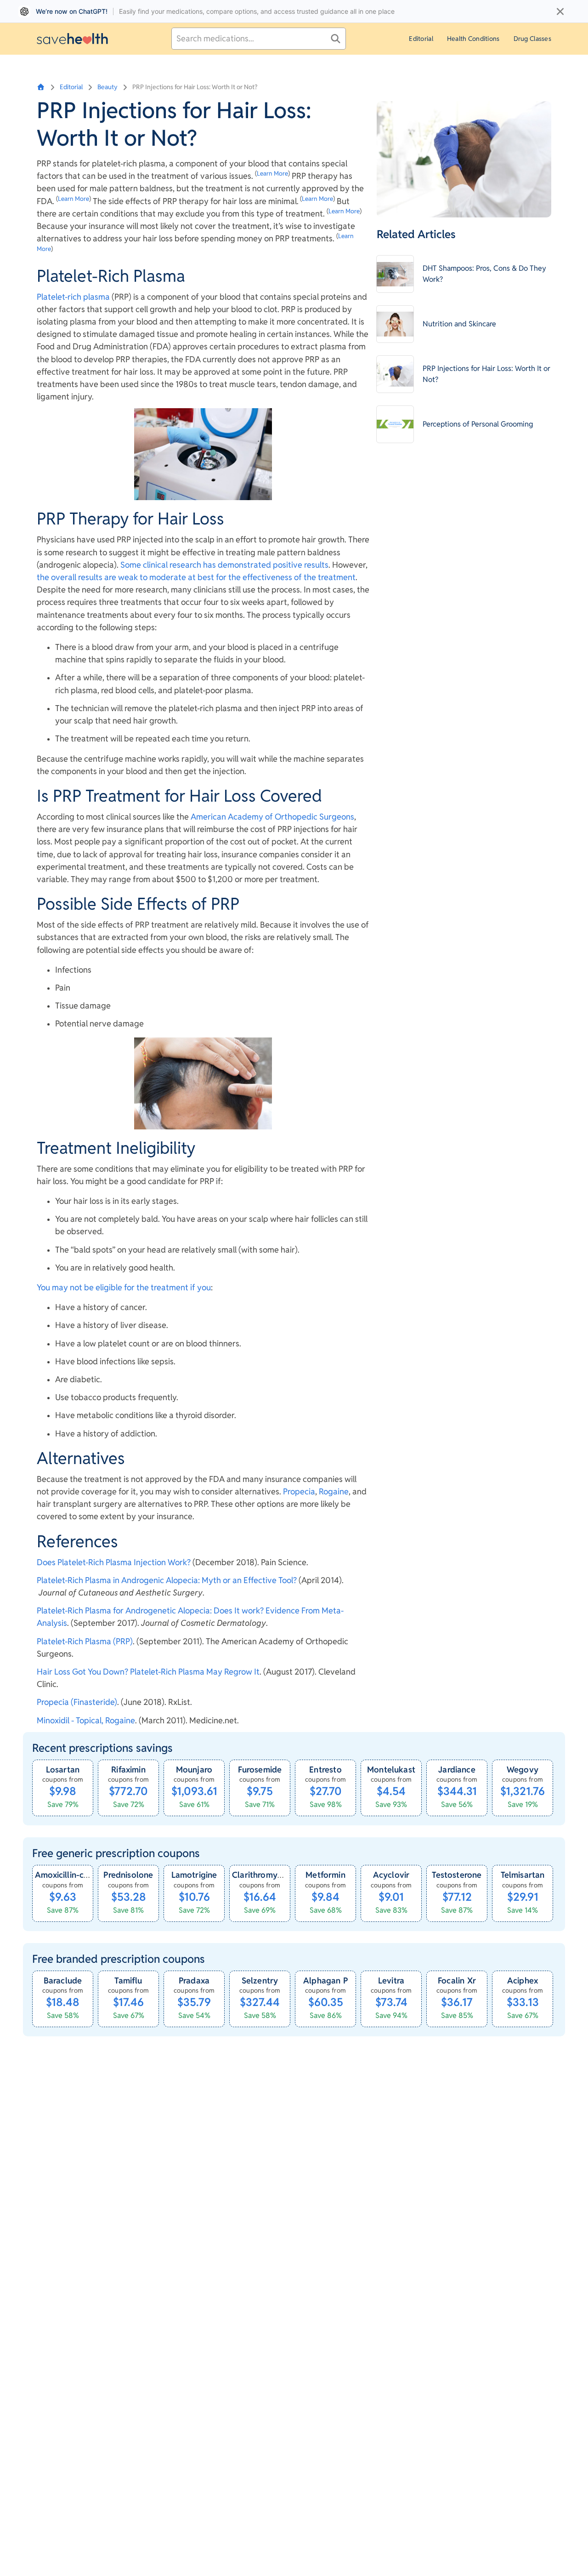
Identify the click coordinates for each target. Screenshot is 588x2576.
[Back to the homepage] (72, 38)
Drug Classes (532, 39)
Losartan (63, 1770)
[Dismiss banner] (560, 11)
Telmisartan (523, 1875)
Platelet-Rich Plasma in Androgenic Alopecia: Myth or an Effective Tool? (167, 1580)
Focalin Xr (457, 1980)
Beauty (107, 87)
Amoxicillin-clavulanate (79, 1875)
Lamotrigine (194, 1875)
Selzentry (260, 1980)
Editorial (421, 39)
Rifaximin (128, 1770)
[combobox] (259, 39)
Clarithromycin (260, 1875)
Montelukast (391, 1770)
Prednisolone (128, 1875)
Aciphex (523, 1980)
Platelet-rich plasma (73, 297)
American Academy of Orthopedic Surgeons (272, 817)
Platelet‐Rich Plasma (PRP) (85, 1641)
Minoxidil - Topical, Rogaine (86, 1720)
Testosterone (457, 1875)
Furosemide (260, 1770)
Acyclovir (391, 1875)
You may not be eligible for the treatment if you (124, 1287)
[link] (63, 1788)
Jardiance (457, 1770)
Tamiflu (128, 1980)
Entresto (325, 1770)
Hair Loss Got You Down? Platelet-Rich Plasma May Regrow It (148, 1672)
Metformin (325, 1875)
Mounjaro (194, 1770)
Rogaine (334, 1491)
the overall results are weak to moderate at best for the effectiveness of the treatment (196, 577)
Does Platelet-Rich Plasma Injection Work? (114, 1562)
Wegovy (523, 1770)
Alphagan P (325, 1980)
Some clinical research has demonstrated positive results (224, 565)
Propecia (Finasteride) (77, 1702)
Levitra (391, 1980)
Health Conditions (473, 39)
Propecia (299, 1491)
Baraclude (63, 1980)
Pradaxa (194, 1980)
